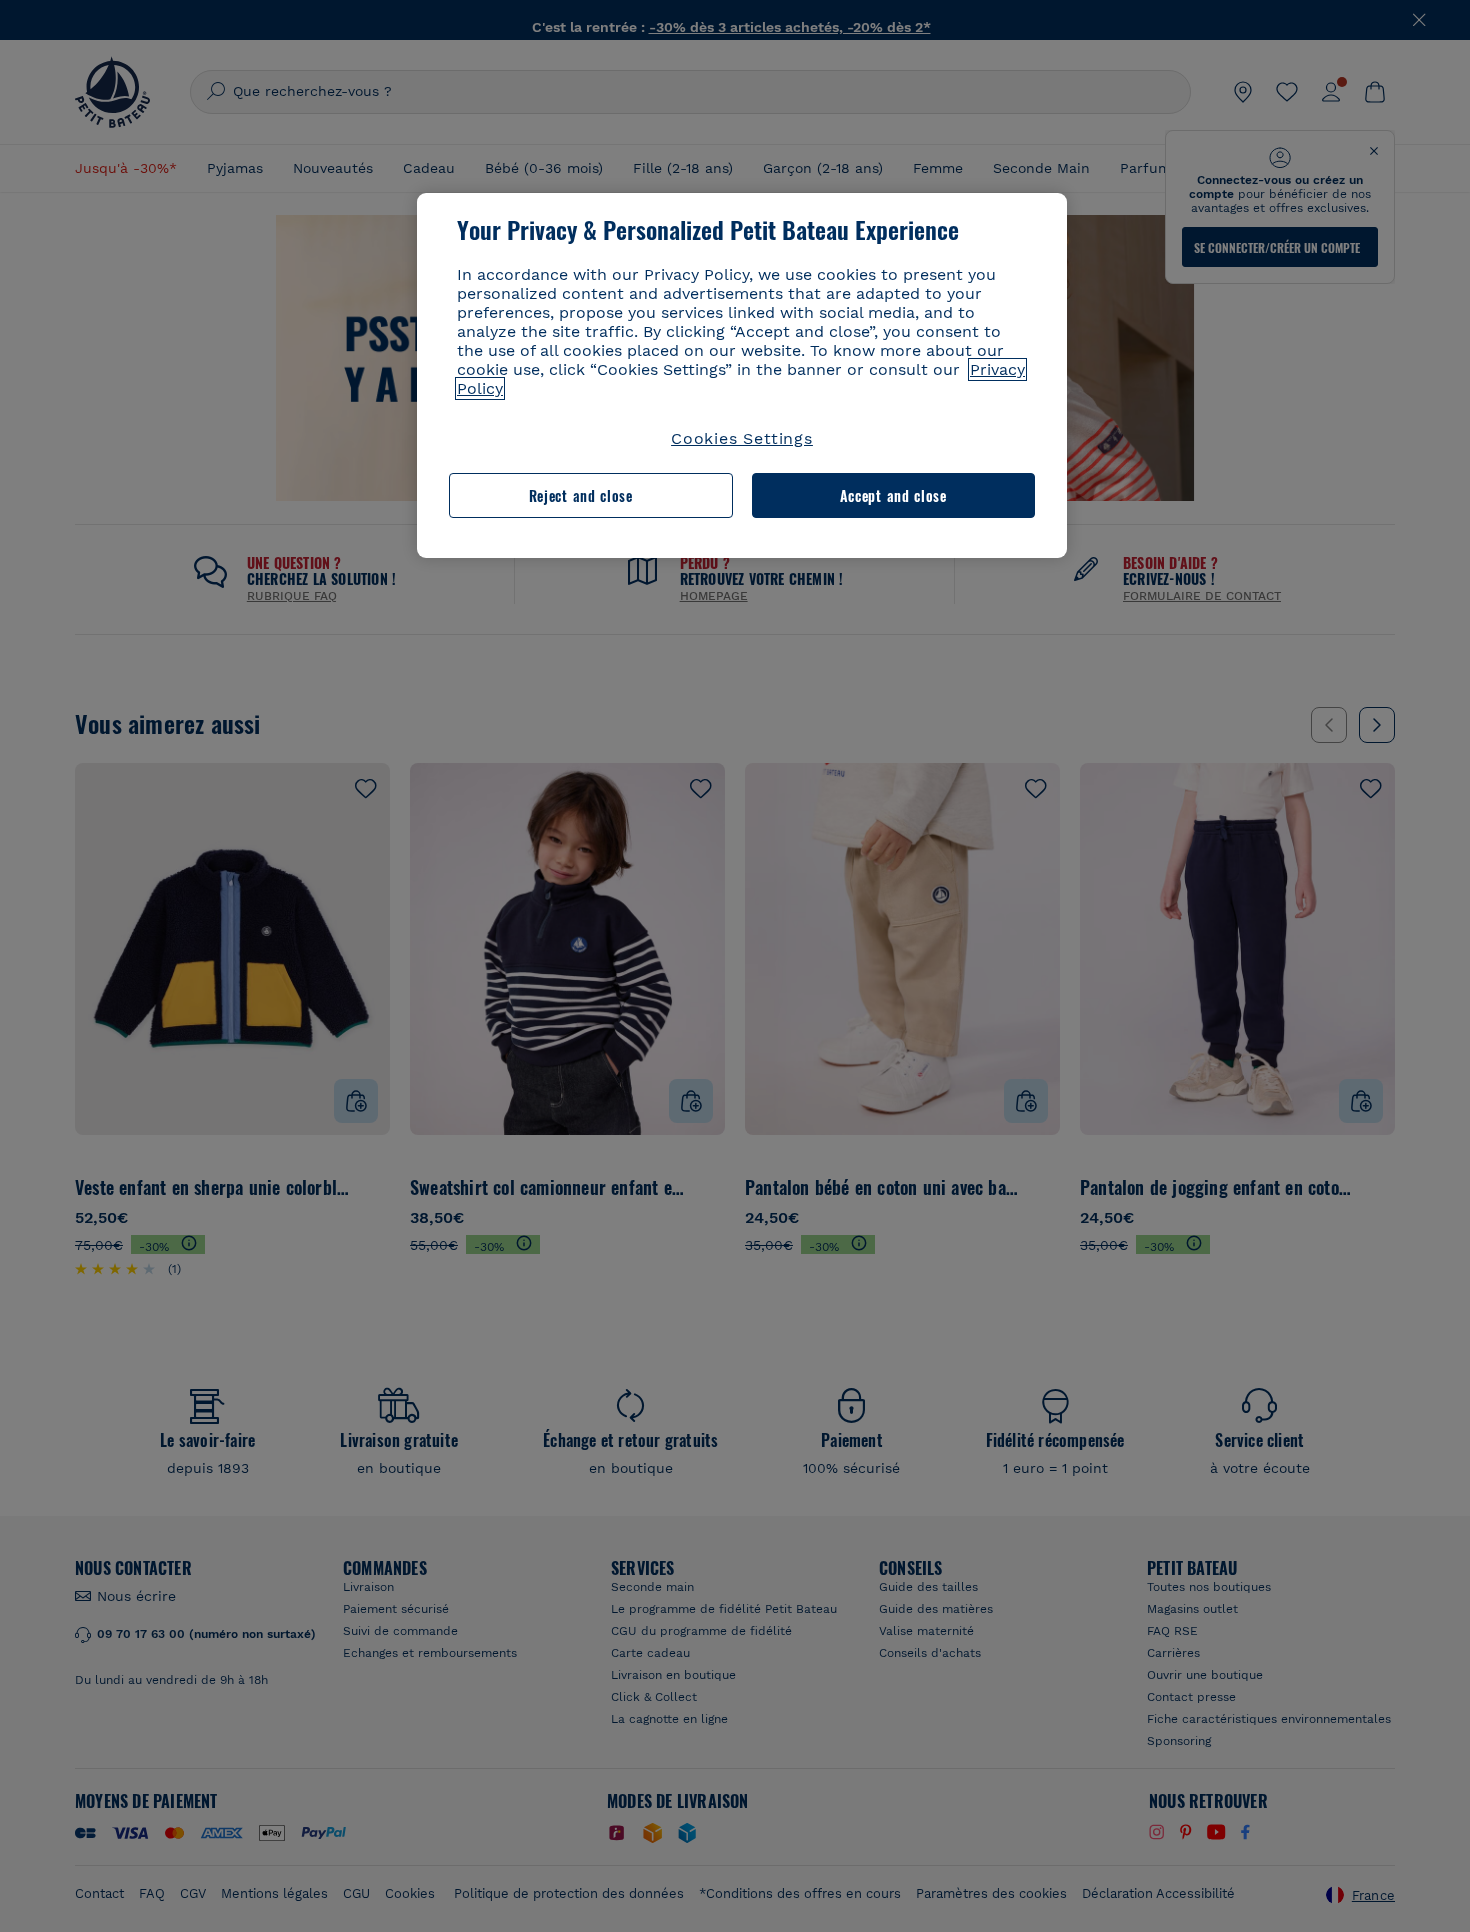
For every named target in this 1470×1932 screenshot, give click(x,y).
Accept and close (893, 495)
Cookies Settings (742, 438)
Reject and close (581, 495)
